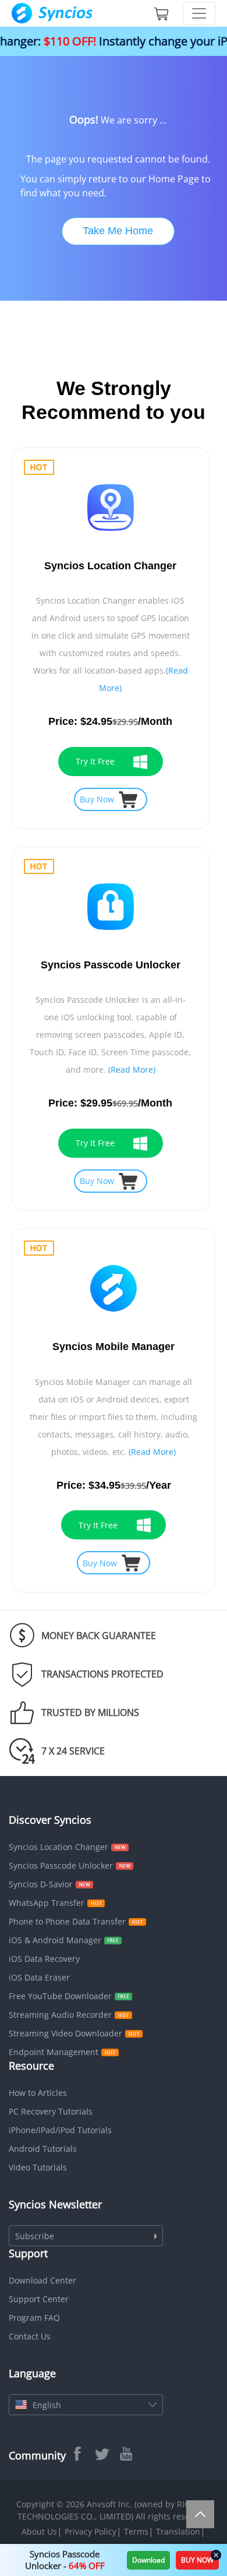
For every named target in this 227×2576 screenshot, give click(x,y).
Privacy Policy (91, 2531)
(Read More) (132, 1069)
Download (148, 2560)
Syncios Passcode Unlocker (61, 1865)
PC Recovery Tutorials (51, 2111)
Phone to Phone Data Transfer (67, 1921)
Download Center (42, 2280)
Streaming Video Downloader (65, 2033)
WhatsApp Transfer (47, 1903)
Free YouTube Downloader (60, 1996)
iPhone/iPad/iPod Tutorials (60, 2130)
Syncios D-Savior (41, 1884)
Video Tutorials (38, 2167)
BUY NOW (197, 2560)
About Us (39, 2531)
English (47, 2405)
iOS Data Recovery (44, 1959)
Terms (136, 2531)
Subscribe (35, 2236)
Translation (178, 2531)
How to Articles (38, 2093)
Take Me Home (118, 231)
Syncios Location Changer (58, 1847)
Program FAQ (34, 2318)
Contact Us (30, 2336)
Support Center (39, 2299)
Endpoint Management (54, 2052)
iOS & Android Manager (55, 1940)
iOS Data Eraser (39, 1977)
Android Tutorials (43, 2149)
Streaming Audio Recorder (60, 2015)
